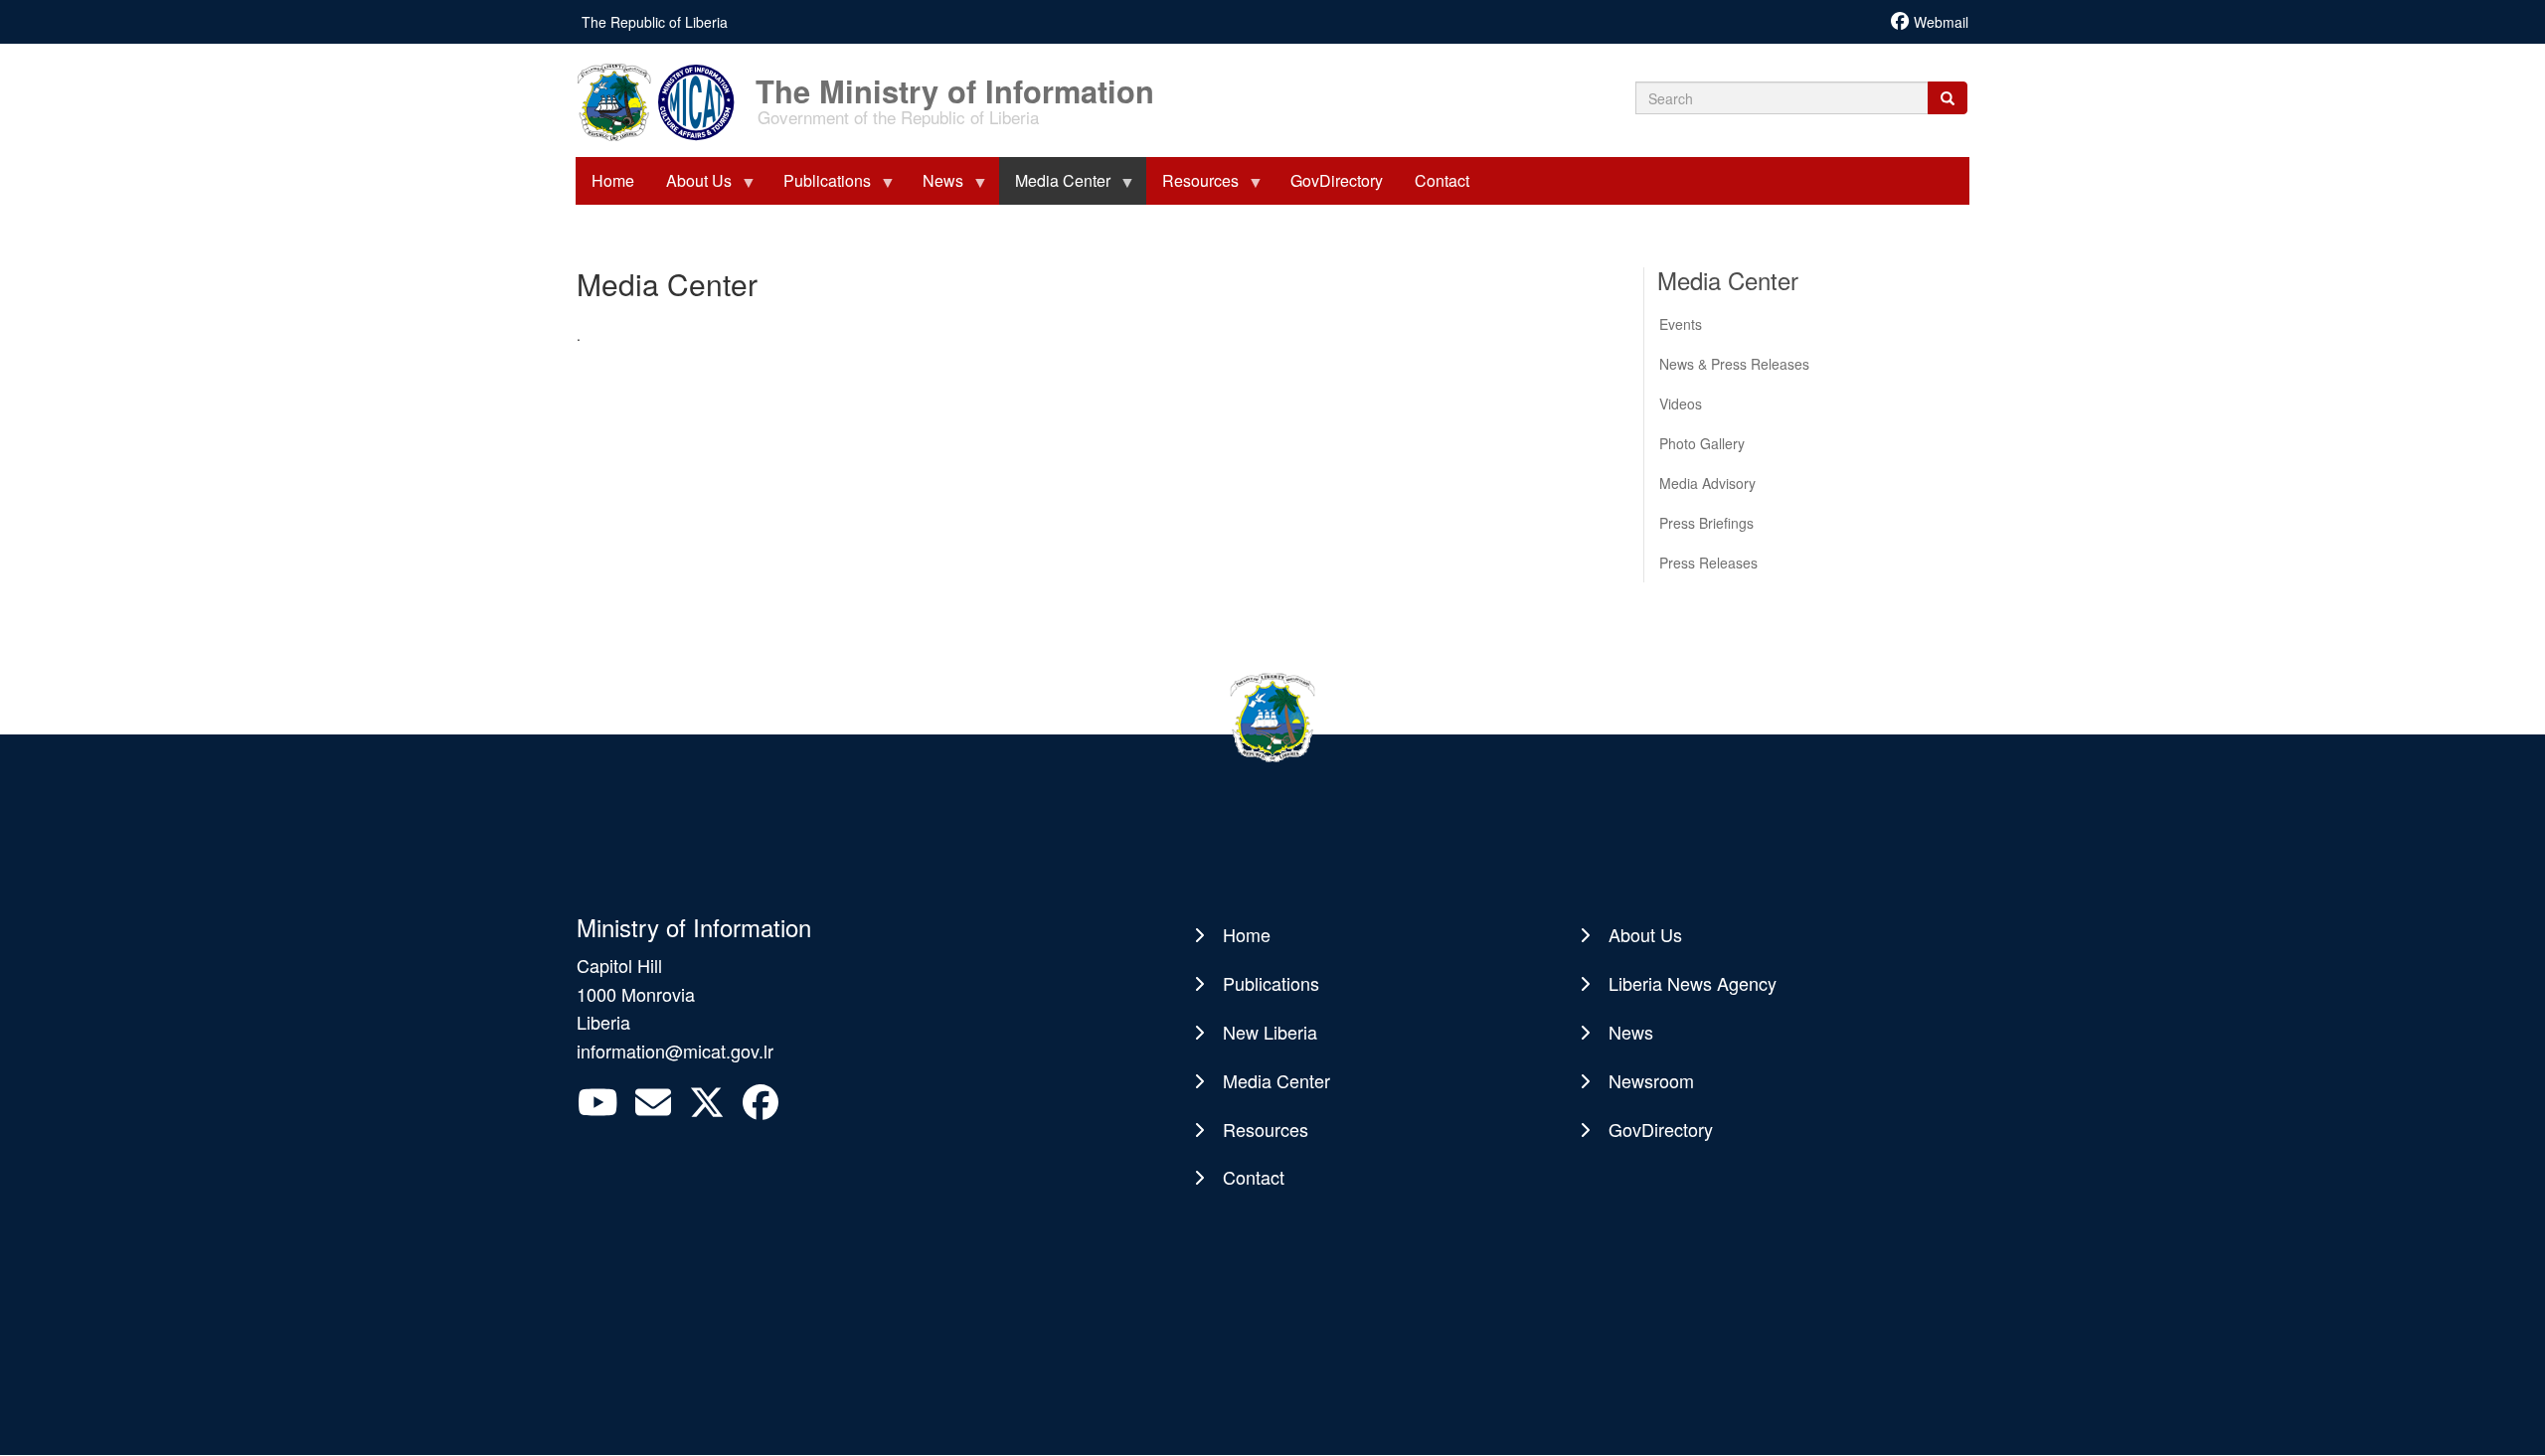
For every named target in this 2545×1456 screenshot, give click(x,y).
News (1631, 1032)
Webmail (1941, 22)
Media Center (1276, 1080)
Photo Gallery (1702, 443)
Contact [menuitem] (1442, 180)
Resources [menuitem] (1192, 187)
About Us (1645, 934)
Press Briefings (1706, 523)
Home (1247, 934)
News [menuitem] (935, 187)
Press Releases (1708, 563)
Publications (1271, 983)
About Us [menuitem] (691, 187)
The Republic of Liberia (655, 22)
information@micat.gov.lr (675, 1051)
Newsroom (1651, 1080)
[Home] (664, 100)
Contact (1254, 1177)
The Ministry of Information (955, 81)
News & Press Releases (1734, 364)
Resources (1266, 1129)
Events (1681, 324)
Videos (1681, 404)
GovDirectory (1661, 1129)
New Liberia (1270, 1032)
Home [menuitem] (613, 180)
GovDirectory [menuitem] (1337, 180)
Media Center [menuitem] (1055, 187)
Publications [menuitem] (819, 187)
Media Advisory (1707, 483)
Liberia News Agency (1693, 983)
